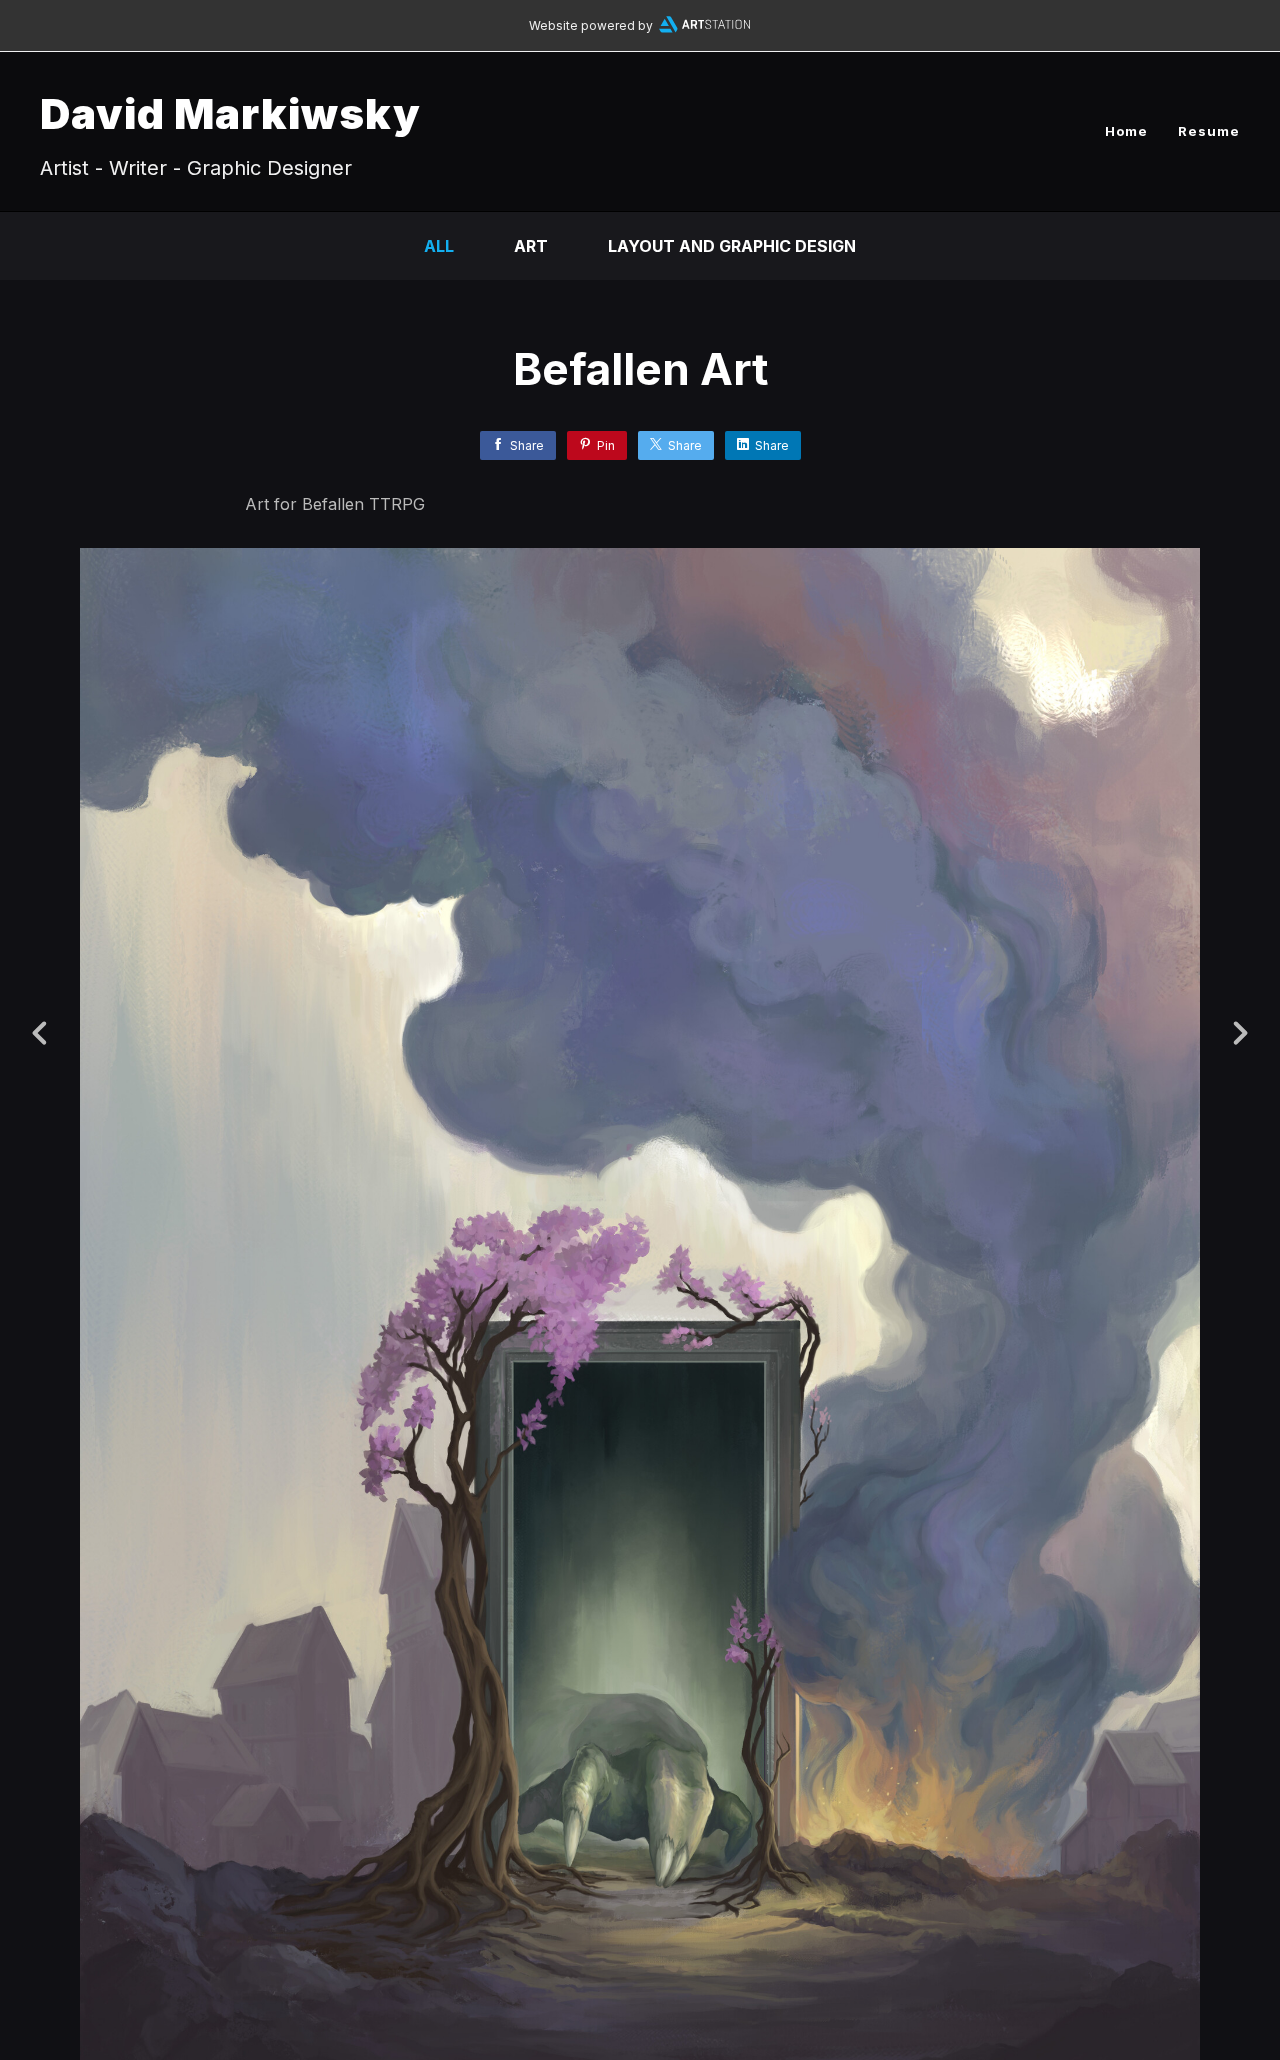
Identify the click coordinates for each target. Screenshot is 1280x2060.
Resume (1209, 131)
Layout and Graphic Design (732, 246)
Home (1126, 131)
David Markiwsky (230, 113)
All (439, 246)
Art (531, 246)
